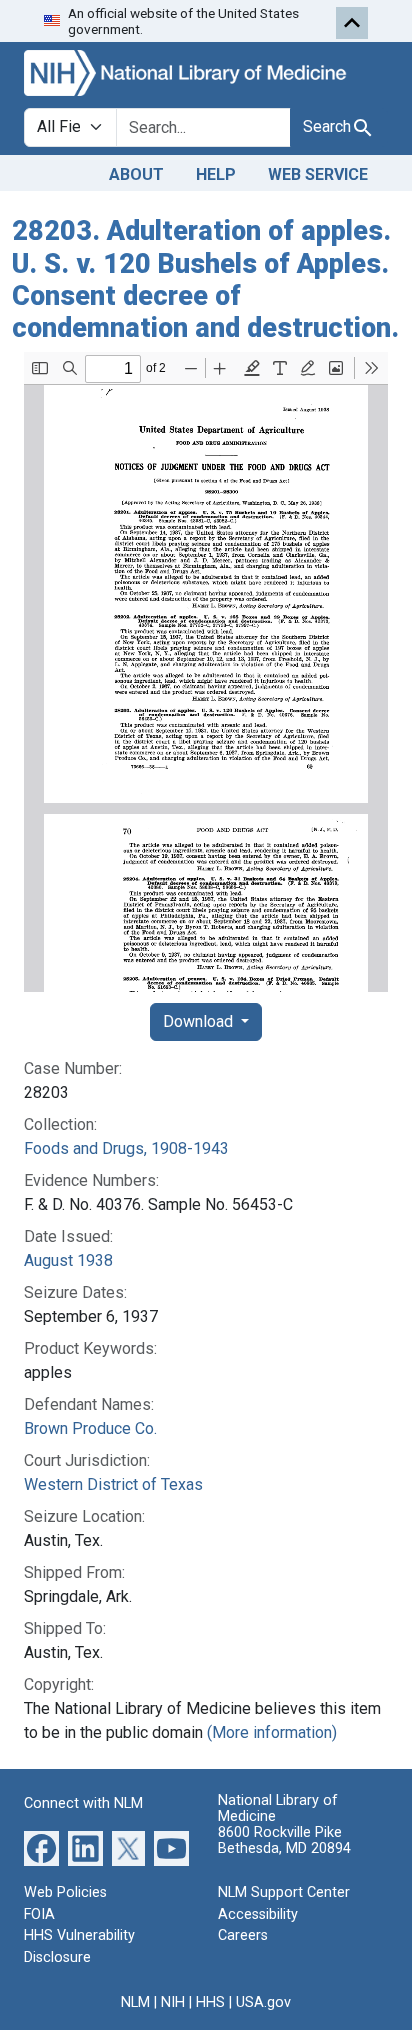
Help (216, 174)
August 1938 (68, 1260)
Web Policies (65, 1892)
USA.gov (263, 2002)
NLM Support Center (284, 1892)
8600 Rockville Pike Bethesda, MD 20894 (284, 1840)
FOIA (39, 1914)
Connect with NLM (83, 1803)
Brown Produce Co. (90, 1428)
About (136, 174)
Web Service (318, 174)
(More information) (272, 1732)
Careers (243, 1935)
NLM (135, 2002)
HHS (210, 2002)
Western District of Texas (113, 1484)
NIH (173, 2002)
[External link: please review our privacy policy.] (41, 1847)
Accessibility (258, 1914)
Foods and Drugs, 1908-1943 (126, 1148)
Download (200, 1021)
